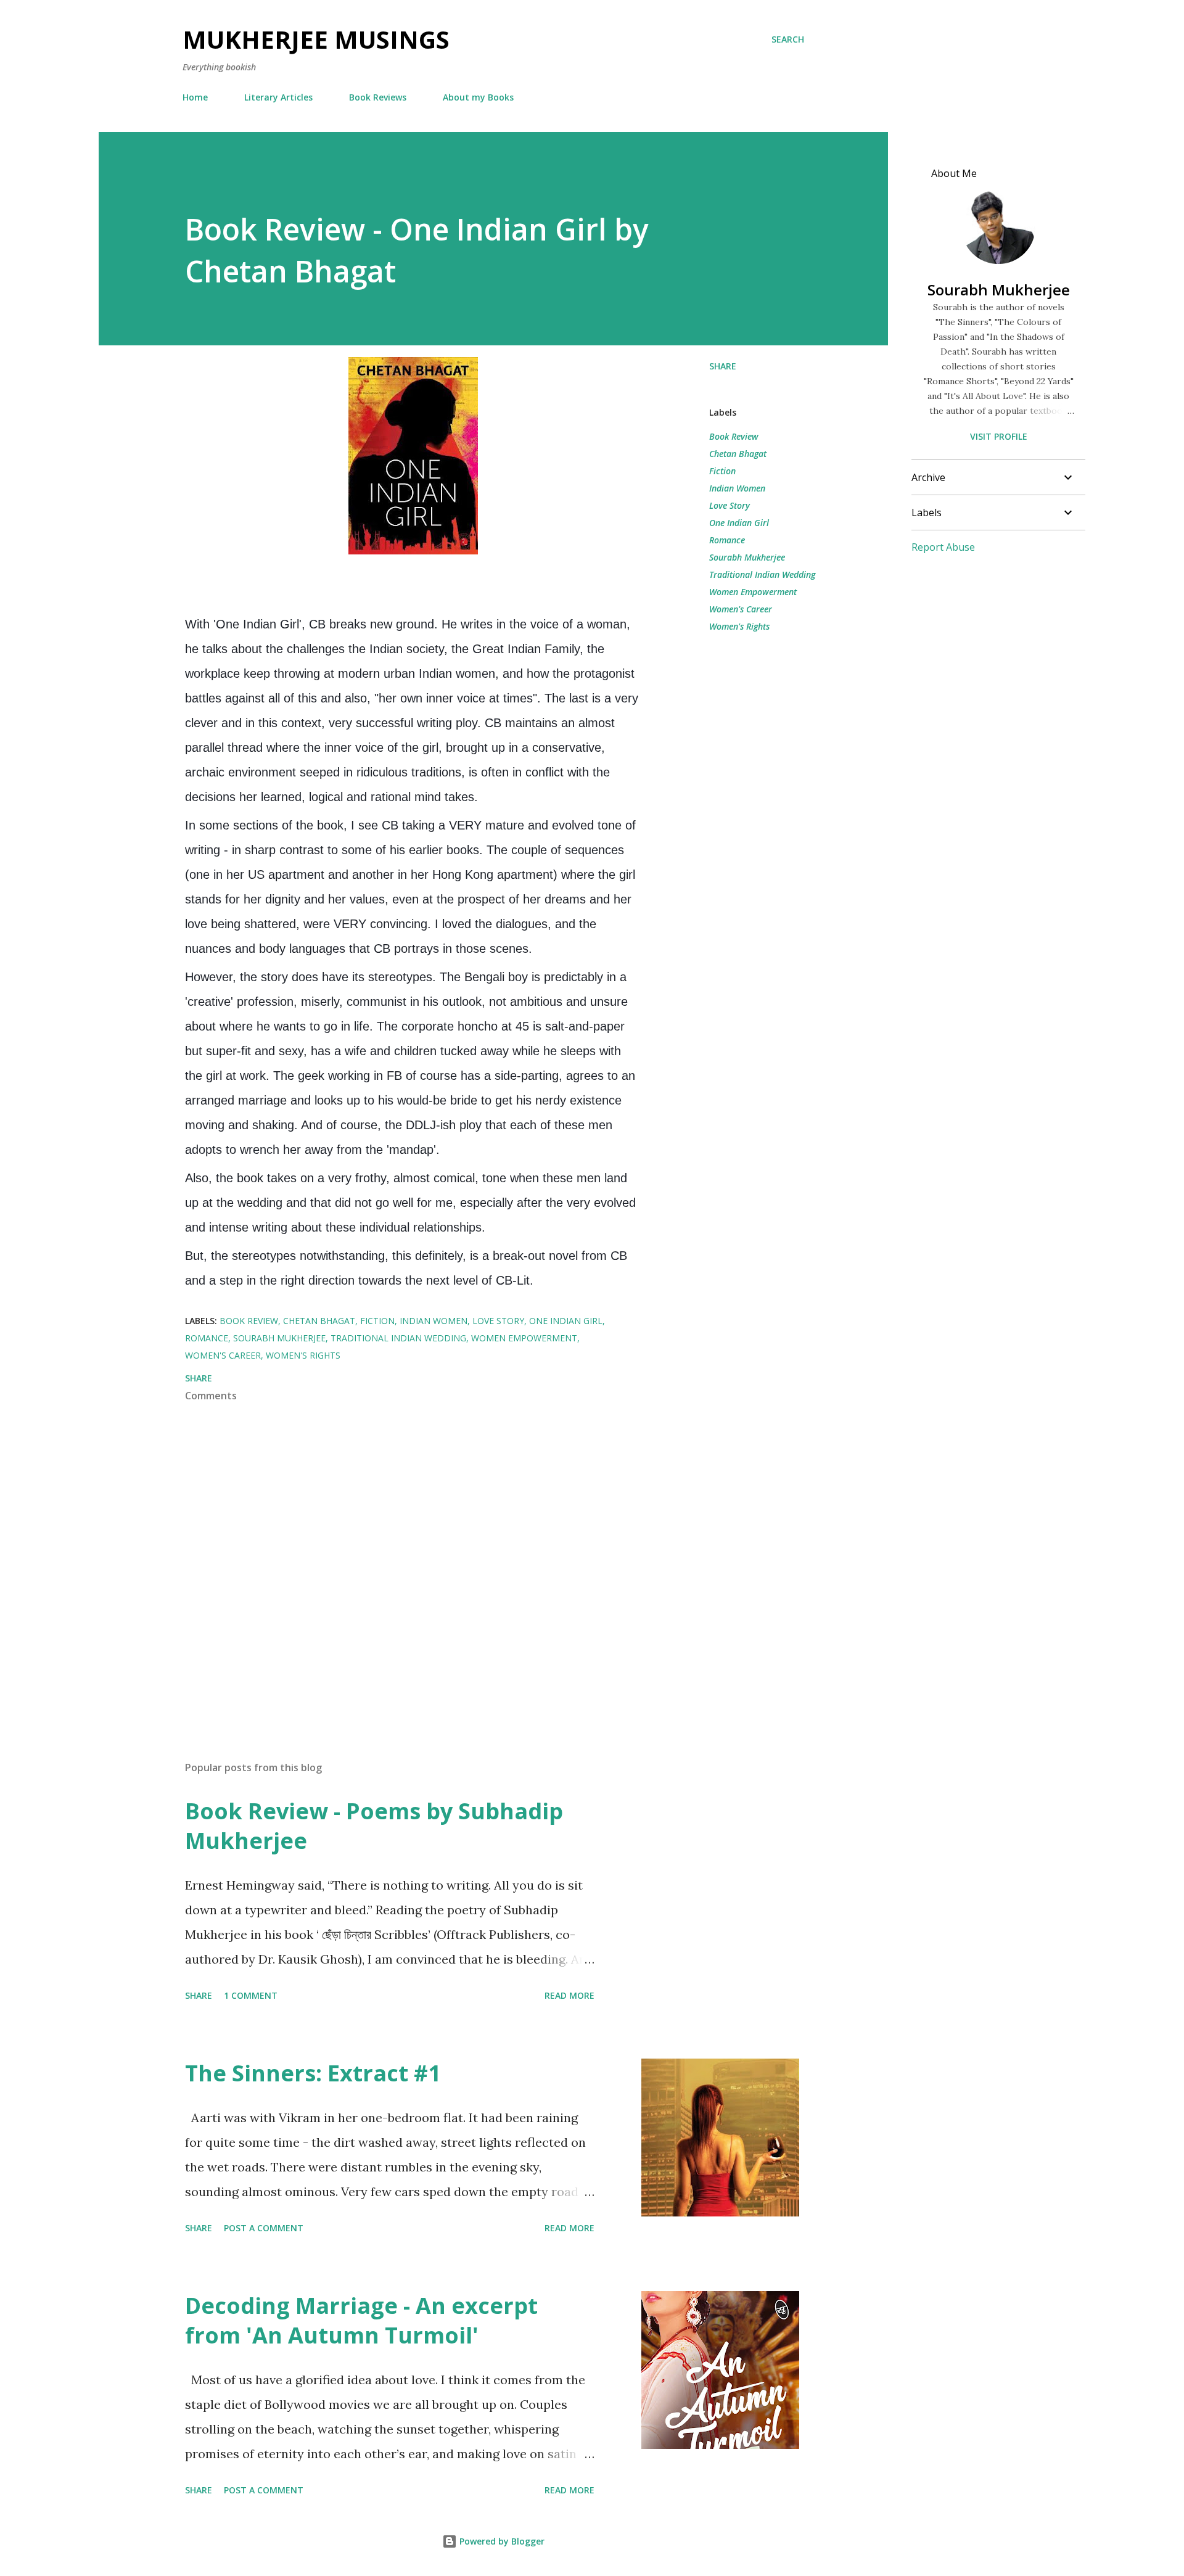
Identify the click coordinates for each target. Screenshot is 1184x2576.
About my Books (478, 97)
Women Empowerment (753, 592)
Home (195, 97)
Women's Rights (739, 626)
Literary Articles (278, 97)
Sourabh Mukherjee (747, 557)
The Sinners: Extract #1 (313, 2073)
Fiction (722, 471)
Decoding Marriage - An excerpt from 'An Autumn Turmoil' (361, 2320)
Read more (569, 1995)
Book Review (734, 436)
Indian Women (737, 488)
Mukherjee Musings (316, 39)
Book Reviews (378, 97)
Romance (727, 540)
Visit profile (999, 436)
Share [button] (723, 366)
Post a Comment (264, 2228)
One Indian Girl (739, 523)
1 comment (251, 1995)
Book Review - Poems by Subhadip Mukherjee (374, 1826)
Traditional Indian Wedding (762, 574)
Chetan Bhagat (738, 454)
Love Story (730, 505)
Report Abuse (943, 547)
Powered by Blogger (501, 2541)
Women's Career (741, 609)
